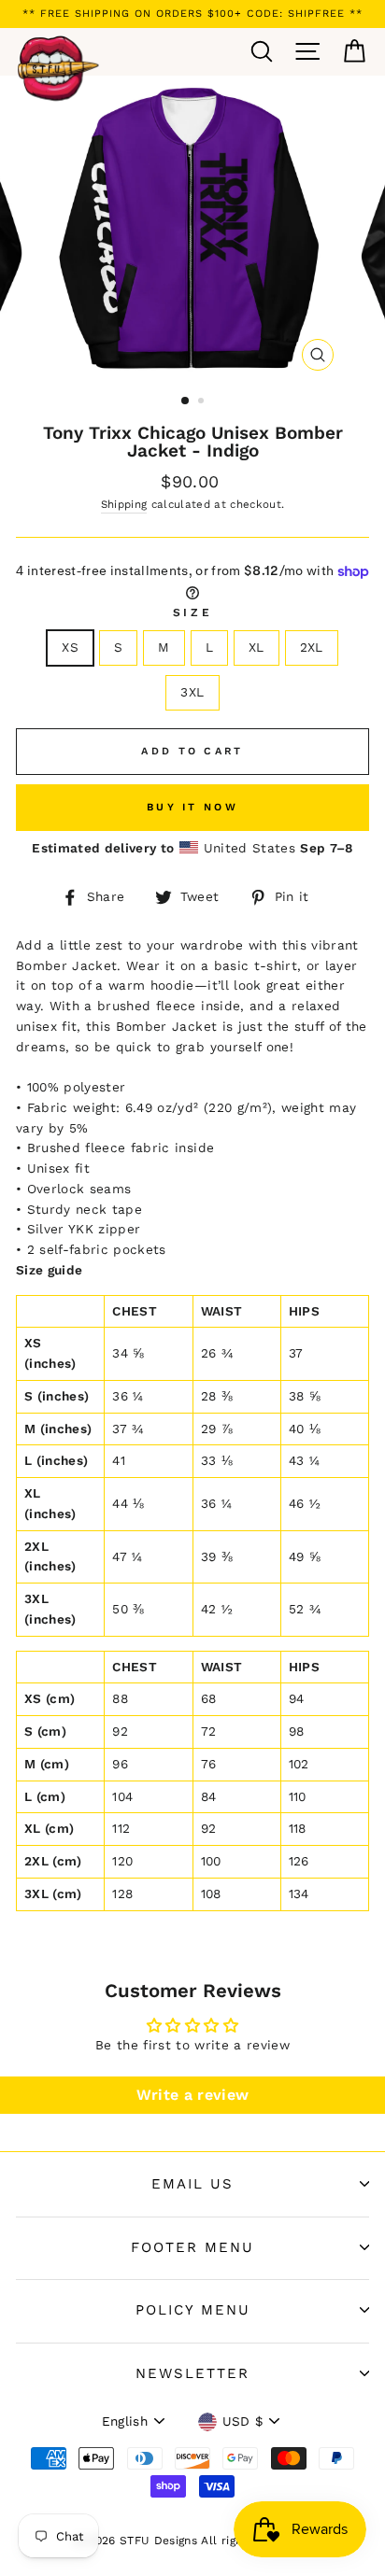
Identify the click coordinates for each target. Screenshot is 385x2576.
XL (257, 647)
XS (70, 647)
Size (192, 612)
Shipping (124, 504)
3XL (192, 692)
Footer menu (192, 2247)
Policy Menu (193, 2310)
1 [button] (186, 401)
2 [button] (203, 402)
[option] (192, 14)
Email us (192, 2184)
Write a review (193, 2095)
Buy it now (192, 807)
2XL (312, 647)
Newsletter (192, 2373)
